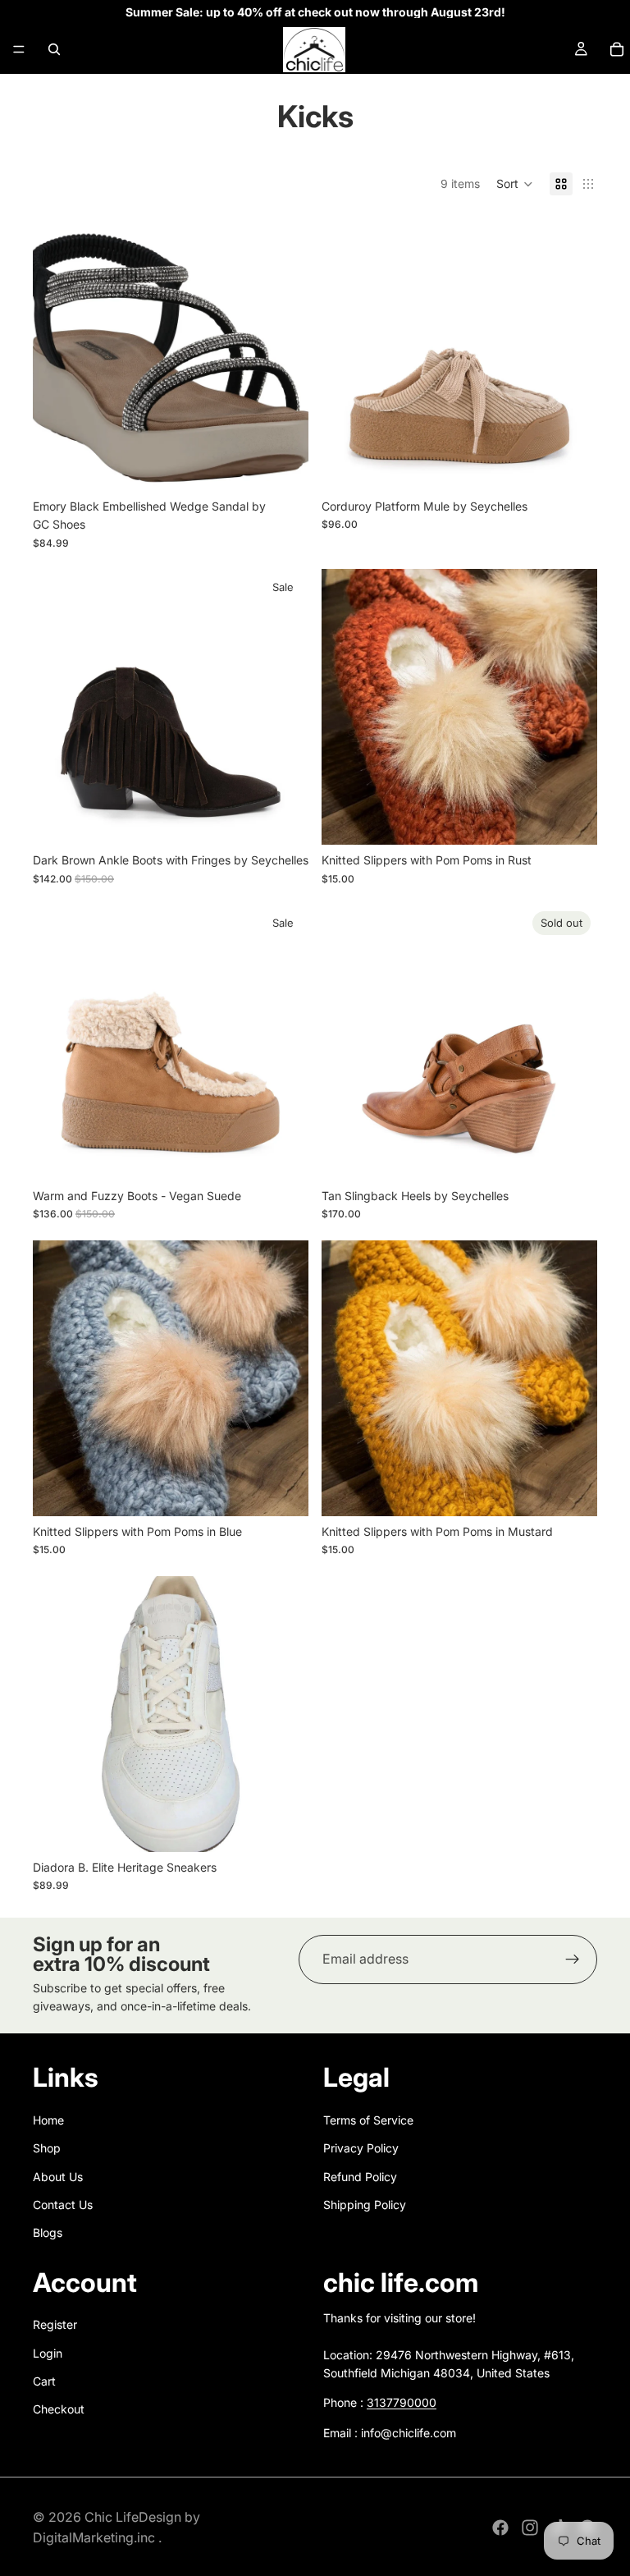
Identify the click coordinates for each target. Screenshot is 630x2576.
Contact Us (63, 2205)
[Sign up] (573, 1960)
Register (55, 2324)
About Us (58, 2177)
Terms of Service (368, 2120)
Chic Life (112, 2517)
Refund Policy (360, 2177)
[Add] (283, 1827)
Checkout (59, 2410)
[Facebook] (500, 2528)
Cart (44, 2381)
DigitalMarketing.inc (96, 2537)
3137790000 (402, 2403)
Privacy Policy (361, 2148)
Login (48, 2353)
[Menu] (19, 49)
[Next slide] (284, 353)
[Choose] (283, 465)
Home (48, 2120)
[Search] (54, 49)
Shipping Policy (365, 2205)
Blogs (48, 2232)
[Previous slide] (57, 353)
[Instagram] (530, 2528)
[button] (515, 184)
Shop (47, 2148)
